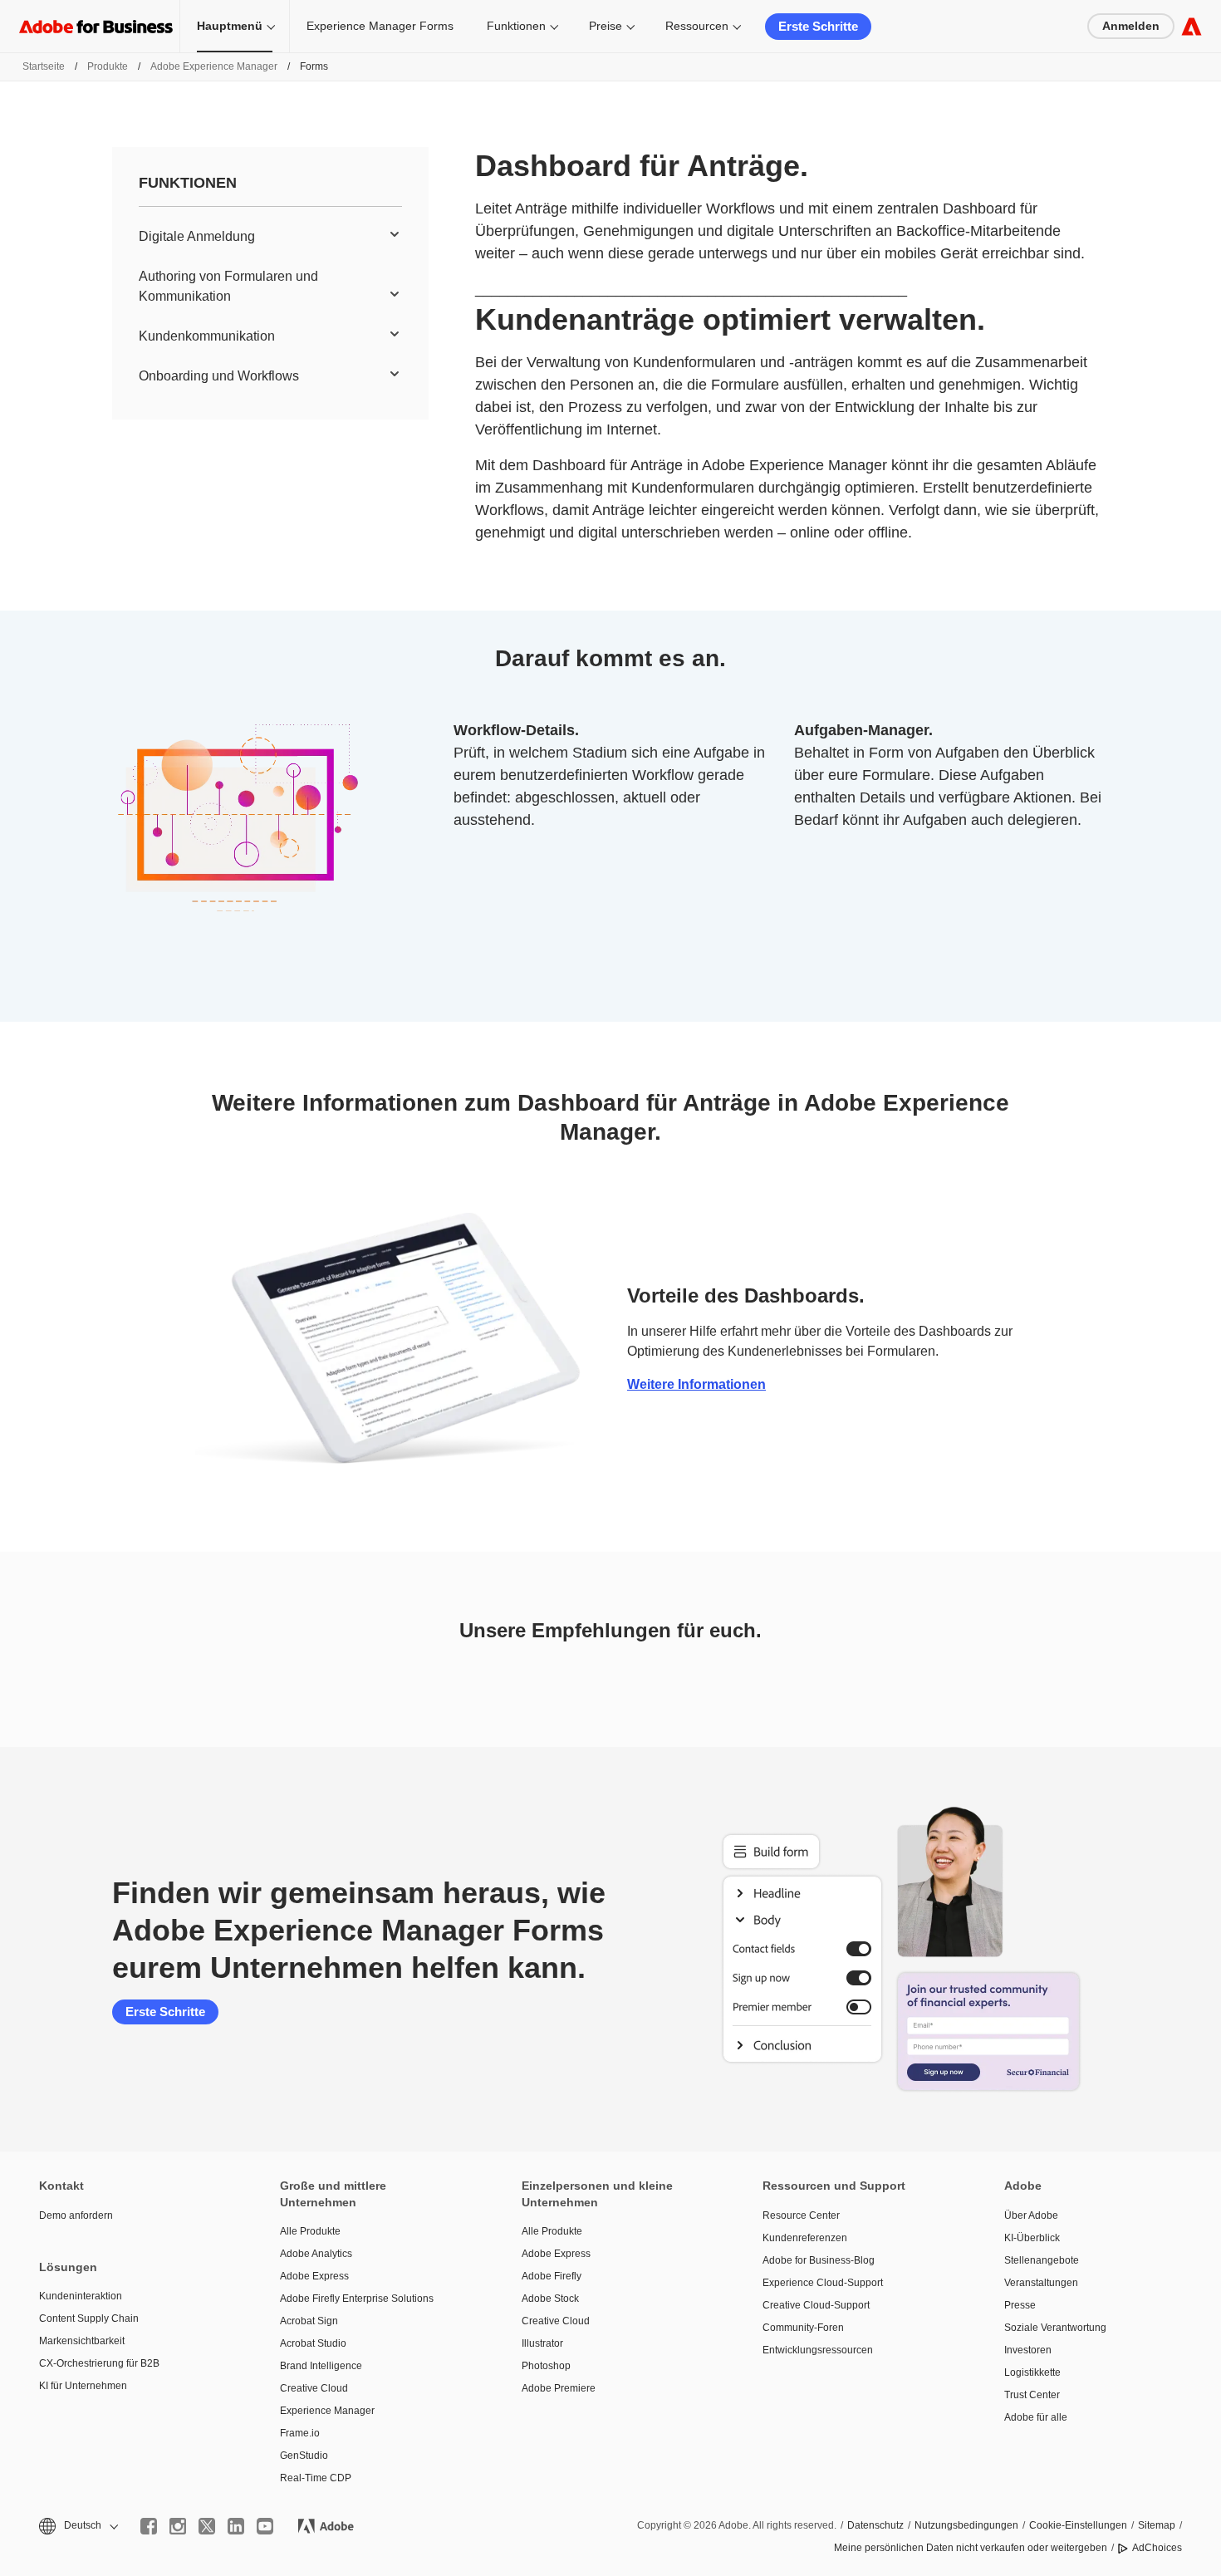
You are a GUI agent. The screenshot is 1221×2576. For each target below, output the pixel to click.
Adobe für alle (1036, 2417)
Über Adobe (1031, 2215)
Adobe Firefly (552, 2276)
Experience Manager (327, 2411)
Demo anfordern (76, 2215)
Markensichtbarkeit (82, 2341)
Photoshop (546, 2366)
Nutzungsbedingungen (966, 2525)
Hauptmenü (230, 26)
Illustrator (542, 2343)
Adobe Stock (550, 2299)
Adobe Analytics (316, 2254)
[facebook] (149, 2526)
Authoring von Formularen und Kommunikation (228, 286)
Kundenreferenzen (805, 2238)
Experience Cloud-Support (823, 2283)
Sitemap (1157, 2525)
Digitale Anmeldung (197, 236)
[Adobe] (1192, 26)
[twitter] (207, 2526)
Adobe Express (314, 2276)
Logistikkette (1032, 2372)
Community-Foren (803, 2328)
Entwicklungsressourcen (818, 2350)
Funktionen (516, 26)
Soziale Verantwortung (1055, 2328)
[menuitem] (270, 237)
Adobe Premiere (559, 2388)
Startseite (44, 66)
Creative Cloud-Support (816, 2305)
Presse (1020, 2305)
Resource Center (801, 2215)
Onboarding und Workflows (219, 376)
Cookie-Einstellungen (1078, 2525)
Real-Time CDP (316, 2478)
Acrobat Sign (309, 2321)
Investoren (1028, 2350)
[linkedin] (236, 2526)
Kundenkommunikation (207, 336)
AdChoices (1157, 2548)
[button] (77, 2526)
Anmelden (1131, 26)
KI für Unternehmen (83, 2386)
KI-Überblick (1032, 2238)
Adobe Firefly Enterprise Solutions (357, 2299)
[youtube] (265, 2526)
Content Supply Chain (89, 2318)
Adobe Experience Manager (214, 66)
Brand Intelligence (321, 2366)
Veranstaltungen (1041, 2283)
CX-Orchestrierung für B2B (99, 2363)
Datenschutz (875, 2525)
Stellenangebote (1042, 2260)
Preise (606, 26)
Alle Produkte (310, 2231)
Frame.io (300, 2433)
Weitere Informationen (696, 1384)
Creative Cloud (314, 2388)
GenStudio (304, 2456)
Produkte (108, 66)
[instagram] (178, 2526)
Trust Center (1032, 2395)
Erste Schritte (818, 26)
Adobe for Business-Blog (819, 2260)
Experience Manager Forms (380, 26)
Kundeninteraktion (81, 2296)
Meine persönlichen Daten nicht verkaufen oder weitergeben (971, 2548)
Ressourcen (697, 26)
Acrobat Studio (313, 2343)
